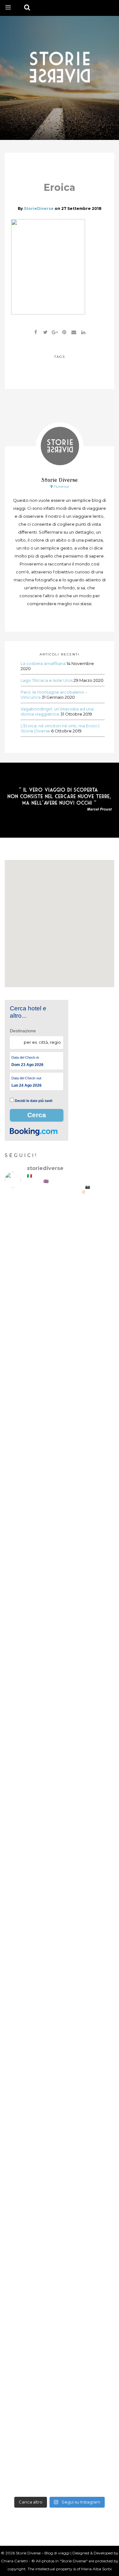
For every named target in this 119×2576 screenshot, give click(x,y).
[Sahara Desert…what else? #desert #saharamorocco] (60, 2073)
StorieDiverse (39, 208)
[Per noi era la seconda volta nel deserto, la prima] (60, 1944)
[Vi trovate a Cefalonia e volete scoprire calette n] (60, 1427)
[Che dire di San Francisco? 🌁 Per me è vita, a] (60, 1685)
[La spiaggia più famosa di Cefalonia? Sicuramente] (60, 1233)
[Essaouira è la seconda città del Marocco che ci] (60, 2396)
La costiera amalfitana (43, 663)
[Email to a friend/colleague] (74, 332)
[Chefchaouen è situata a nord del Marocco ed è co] (60, 2461)
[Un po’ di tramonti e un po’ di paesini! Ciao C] (60, 1298)
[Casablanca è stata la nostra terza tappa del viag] (60, 2332)
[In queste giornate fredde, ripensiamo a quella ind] (60, 1879)
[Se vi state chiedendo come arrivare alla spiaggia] (60, 1491)
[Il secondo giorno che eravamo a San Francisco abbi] (60, 1621)
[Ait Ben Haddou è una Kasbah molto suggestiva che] (60, 2202)
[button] (60, 917)
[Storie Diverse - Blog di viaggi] (60, 66)
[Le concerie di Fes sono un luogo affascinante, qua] (60, 1750)
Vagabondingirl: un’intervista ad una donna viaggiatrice (57, 711)
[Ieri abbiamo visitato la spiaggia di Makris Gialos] (60, 1362)
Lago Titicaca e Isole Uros (47, 680)
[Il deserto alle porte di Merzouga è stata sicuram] (60, 2138)
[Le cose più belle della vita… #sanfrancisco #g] (60, 1556)
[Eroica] (45, 332)
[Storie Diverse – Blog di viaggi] (60, 799)
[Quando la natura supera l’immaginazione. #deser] (60, 2008)
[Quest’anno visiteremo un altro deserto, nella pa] (60, 1814)
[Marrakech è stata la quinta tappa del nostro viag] (60, 2267)
